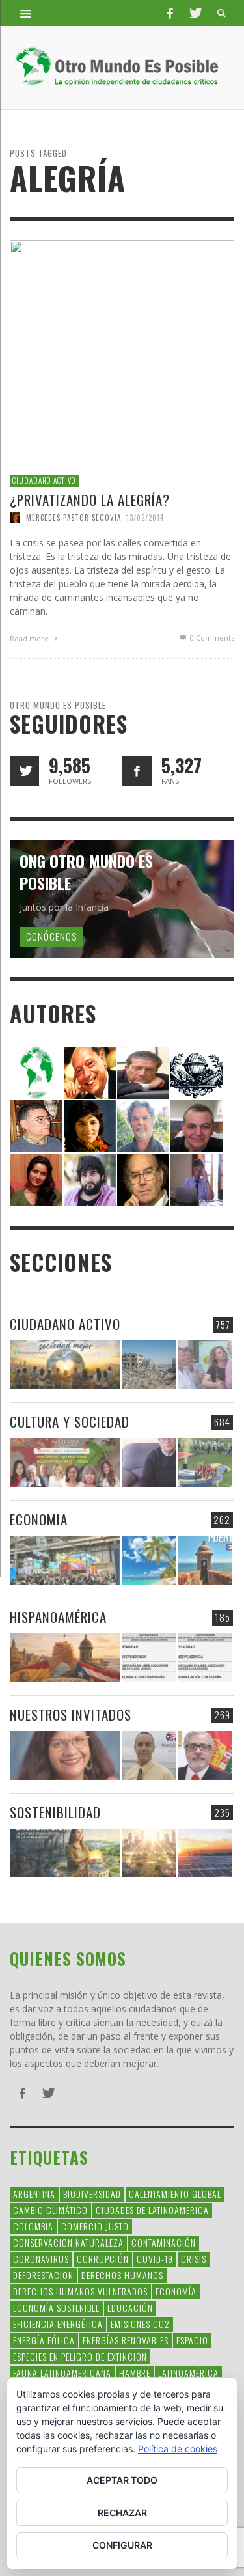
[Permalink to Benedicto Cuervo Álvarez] (36, 1125)
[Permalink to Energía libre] (65, 1853)
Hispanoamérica (58, 1617)
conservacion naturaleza (68, 2242)
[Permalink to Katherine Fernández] (36, 1179)
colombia (33, 2226)
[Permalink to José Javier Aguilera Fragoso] (197, 1125)
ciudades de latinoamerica (152, 2210)
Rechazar (122, 2513)
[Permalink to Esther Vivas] (90, 1125)
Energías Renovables (126, 2340)
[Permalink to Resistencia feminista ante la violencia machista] (205, 1365)
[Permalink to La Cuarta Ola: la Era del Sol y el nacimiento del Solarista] (205, 1853)
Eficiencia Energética (58, 2324)
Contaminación (164, 2242)
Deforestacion (43, 2275)
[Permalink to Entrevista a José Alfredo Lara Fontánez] (205, 1755)
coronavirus (41, 2259)
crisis (194, 2259)
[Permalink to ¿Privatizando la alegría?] (122, 352)
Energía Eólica (44, 2340)
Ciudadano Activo (44, 480)
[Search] (26, 13)
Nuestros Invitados (71, 1714)
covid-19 (155, 2259)
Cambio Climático (50, 2210)
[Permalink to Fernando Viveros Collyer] (143, 1125)
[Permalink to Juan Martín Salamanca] (90, 1179)
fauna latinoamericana (62, 2373)
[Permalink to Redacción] (36, 1072)
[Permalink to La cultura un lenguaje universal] (65, 1462)
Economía (176, 2291)
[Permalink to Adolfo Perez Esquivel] (143, 1179)
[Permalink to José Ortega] (197, 1179)
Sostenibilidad (55, 1812)
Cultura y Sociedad (70, 1421)
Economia (39, 1519)
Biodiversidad (92, 2194)
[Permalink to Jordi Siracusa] (90, 1072)
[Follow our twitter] (24, 771)
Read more (30, 638)
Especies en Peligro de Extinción (80, 2356)
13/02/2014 (145, 518)
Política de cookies (178, 2449)
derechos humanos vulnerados (80, 2291)
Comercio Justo (95, 2226)
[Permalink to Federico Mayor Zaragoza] (143, 1072)
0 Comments (211, 638)
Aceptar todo (122, 2480)
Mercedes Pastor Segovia (74, 518)
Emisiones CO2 (140, 2324)
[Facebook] (170, 13)
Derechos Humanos (122, 2275)
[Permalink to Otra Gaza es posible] (149, 1365)
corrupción (103, 2259)
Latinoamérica (188, 2373)
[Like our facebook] (137, 771)
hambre (135, 2373)
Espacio (192, 2340)
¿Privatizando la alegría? (90, 500)
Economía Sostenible (56, 2307)
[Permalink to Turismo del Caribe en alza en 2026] (149, 1560)
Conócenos (51, 936)
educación (130, 2307)
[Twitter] (195, 13)
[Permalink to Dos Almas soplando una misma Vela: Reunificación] (65, 1658)
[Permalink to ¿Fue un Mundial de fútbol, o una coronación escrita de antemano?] (205, 1462)
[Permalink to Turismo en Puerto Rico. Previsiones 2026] (205, 1560)
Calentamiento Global (175, 2194)
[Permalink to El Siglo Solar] (149, 1853)
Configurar (122, 2545)
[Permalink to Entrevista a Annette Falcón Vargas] (65, 1755)
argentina (34, 2194)
